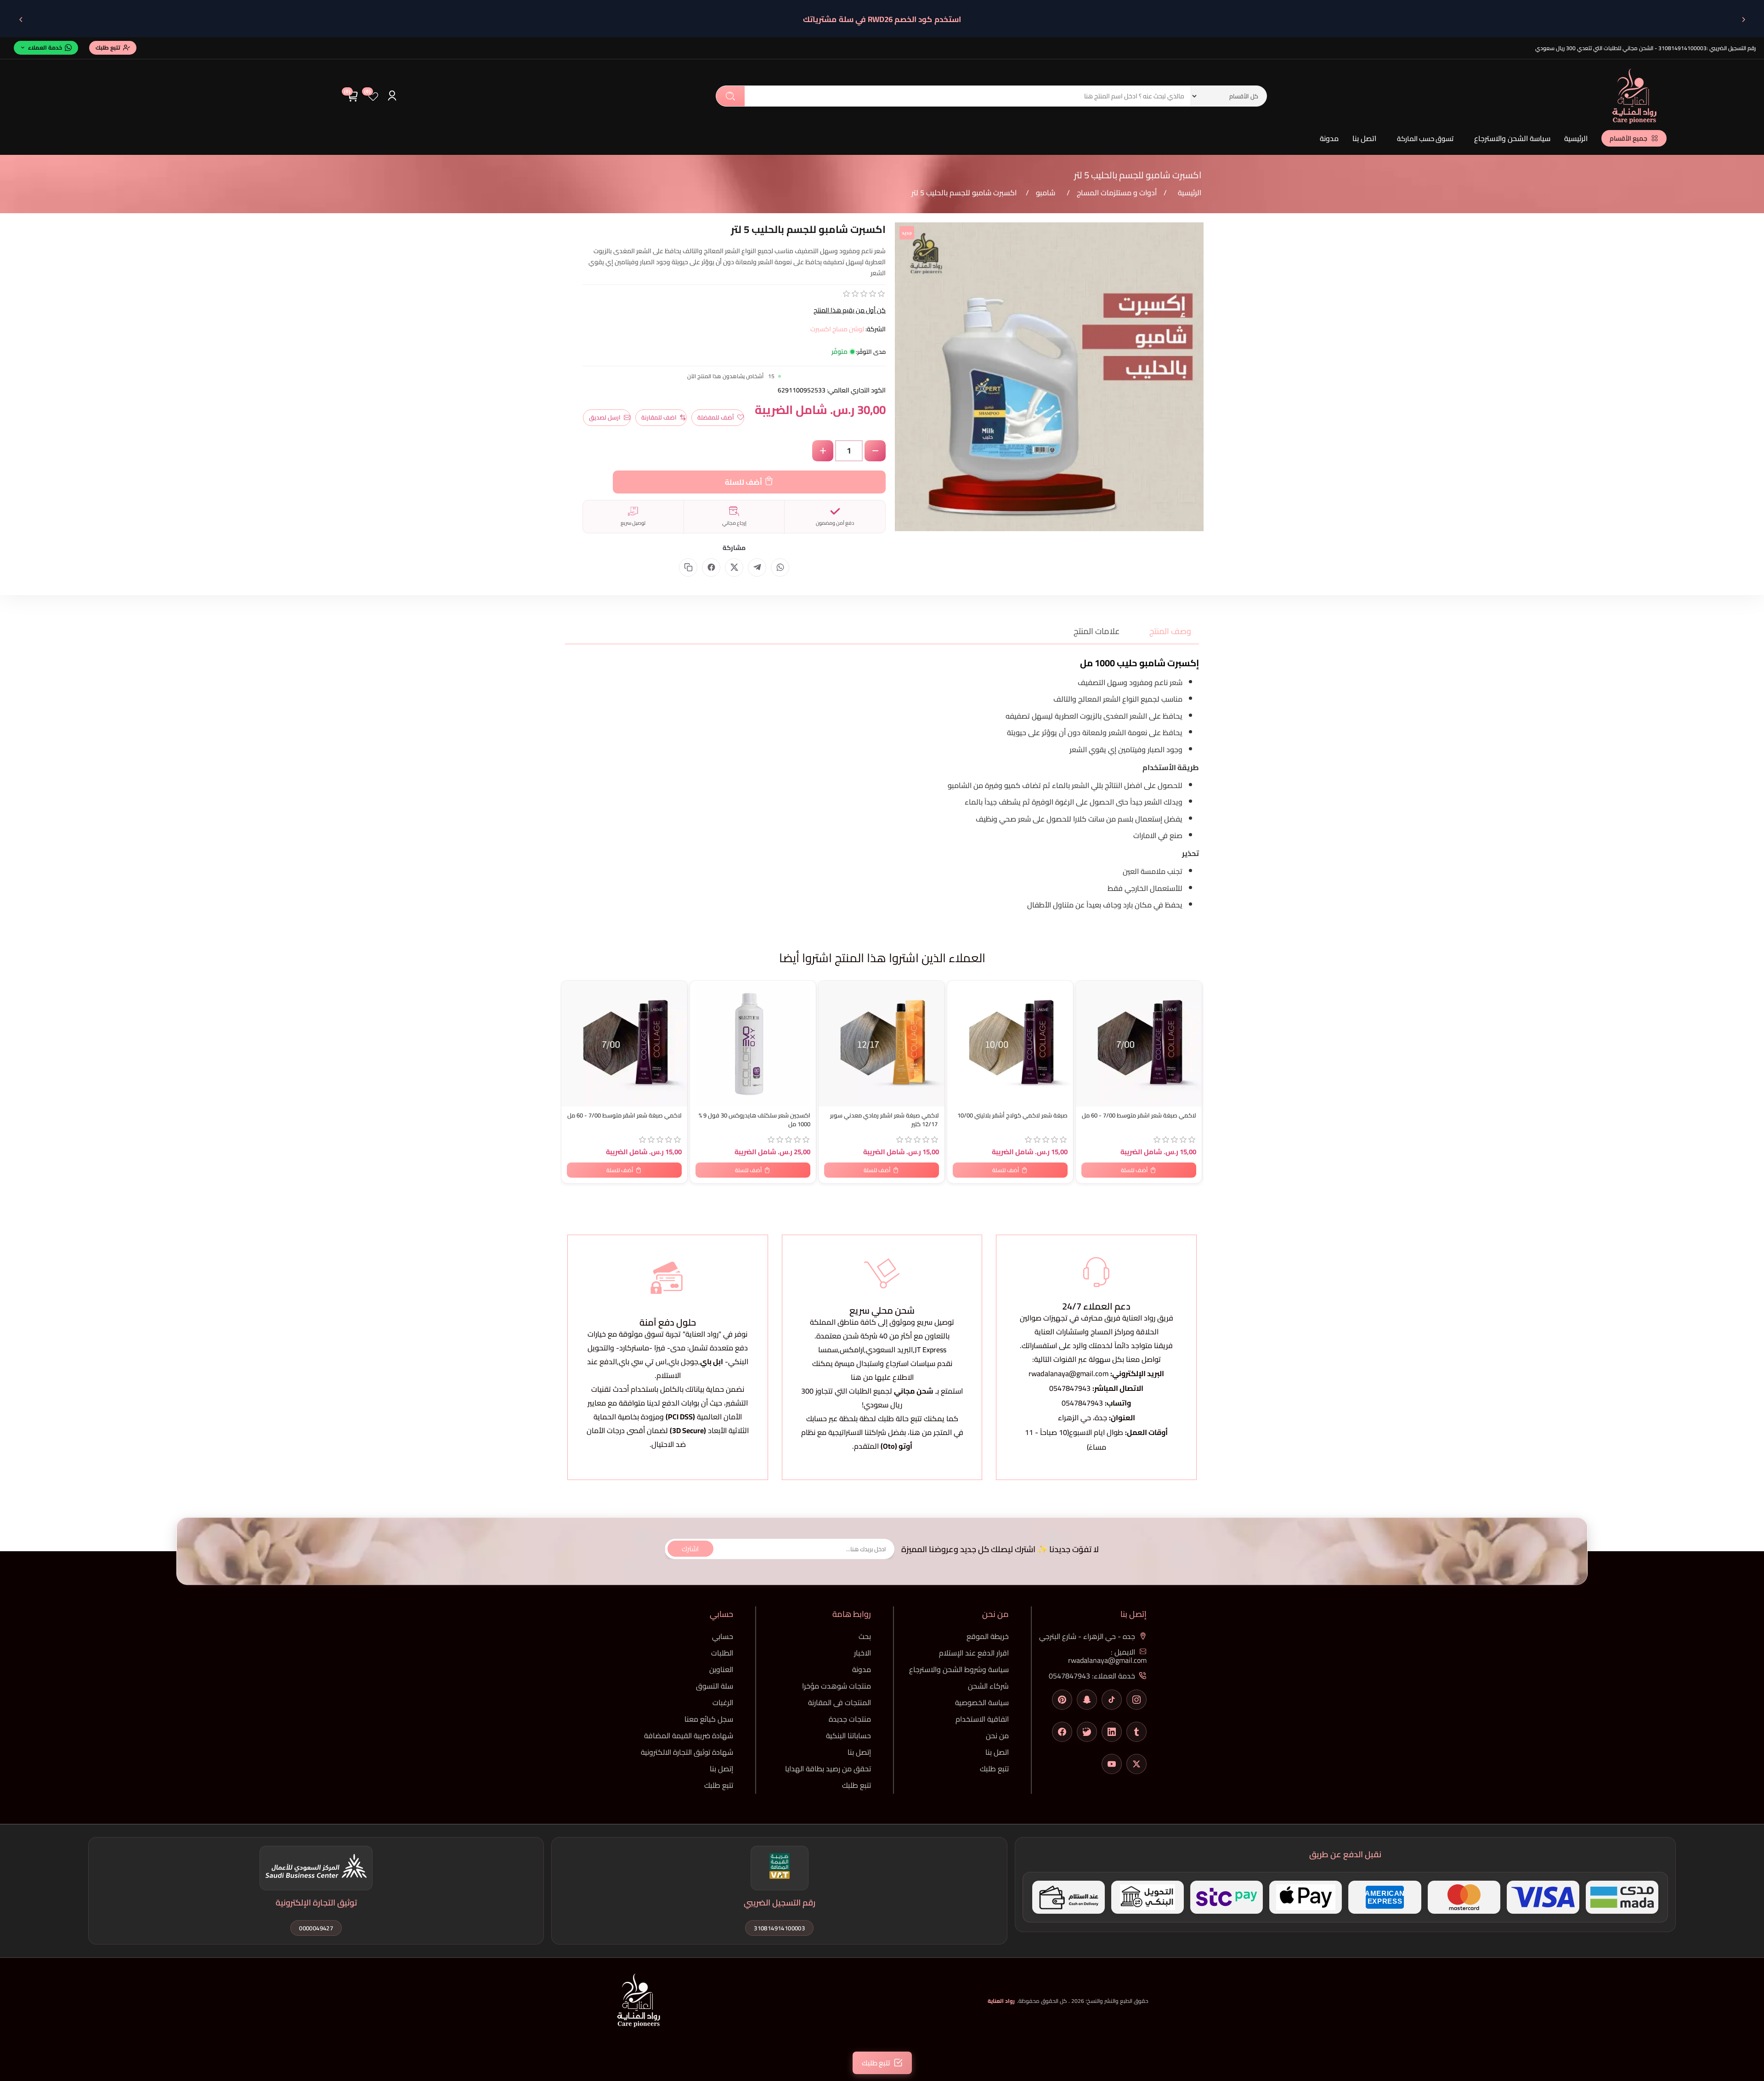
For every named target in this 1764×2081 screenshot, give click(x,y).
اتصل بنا (1364, 138)
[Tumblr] (1136, 1732)
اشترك (690, 1549)
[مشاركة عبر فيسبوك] (711, 567)
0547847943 (1070, 1388)
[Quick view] (573, 1026)
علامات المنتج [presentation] (1097, 631)
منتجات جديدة (850, 1719)
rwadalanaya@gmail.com (1069, 1373)
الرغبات (723, 1702)
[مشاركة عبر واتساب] (780, 567)
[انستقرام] (1136, 1700)
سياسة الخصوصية (982, 1702)
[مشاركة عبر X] (734, 567)
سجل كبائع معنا (709, 1719)
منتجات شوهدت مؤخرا (837, 1686)
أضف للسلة (743, 482)
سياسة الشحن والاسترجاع (1512, 138)
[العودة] (1743, 19)
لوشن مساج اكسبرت (837, 329)
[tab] (1165, 631)
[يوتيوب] (1112, 1764)
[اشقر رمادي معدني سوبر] (882, 1043)
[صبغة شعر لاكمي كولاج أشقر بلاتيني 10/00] (1010, 1043)
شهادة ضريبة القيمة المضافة (689, 1735)
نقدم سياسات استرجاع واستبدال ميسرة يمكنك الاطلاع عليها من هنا (882, 1370)
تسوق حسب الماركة (1425, 139)
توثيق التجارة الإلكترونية (316, 1902)
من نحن (997, 1735)
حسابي (723, 1636)
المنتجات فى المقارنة (840, 1702)
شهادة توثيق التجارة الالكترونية (687, 1752)
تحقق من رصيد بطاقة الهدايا (828, 1769)
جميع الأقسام (1628, 138)
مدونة (1329, 138)
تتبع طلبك (994, 1769)
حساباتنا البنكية (848, 1735)
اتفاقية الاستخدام (982, 1719)
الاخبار (862, 1653)
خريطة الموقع (988, 1636)
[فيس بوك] (1062, 1732)
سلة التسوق (715, 1686)
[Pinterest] (1062, 1700)
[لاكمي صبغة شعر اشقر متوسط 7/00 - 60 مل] (624, 1043)
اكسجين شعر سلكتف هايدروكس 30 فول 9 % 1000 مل (755, 1120)
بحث (730, 96)
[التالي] (21, 19)
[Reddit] (1087, 1732)
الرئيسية (1576, 138)
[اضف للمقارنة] (573, 1008)
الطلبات (722, 1653)
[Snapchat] (1087, 1700)
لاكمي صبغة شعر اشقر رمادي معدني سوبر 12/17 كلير (885, 1120)
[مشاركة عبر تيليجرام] (757, 567)
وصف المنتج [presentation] (1170, 631)
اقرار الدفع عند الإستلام (974, 1653)
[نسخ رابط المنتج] (688, 567)
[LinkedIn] (1112, 1732)
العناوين (721, 1669)
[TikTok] (1112, 1700)
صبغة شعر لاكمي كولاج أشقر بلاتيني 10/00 (1012, 1115)
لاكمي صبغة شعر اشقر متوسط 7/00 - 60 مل (625, 1115)
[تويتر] (1136, 1764)
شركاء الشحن (988, 1686)
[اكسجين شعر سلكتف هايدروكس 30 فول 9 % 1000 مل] (753, 1043)
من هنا (921, 1432)
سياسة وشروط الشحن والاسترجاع (959, 1669)
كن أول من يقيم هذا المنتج (850, 310)
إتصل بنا (859, 1752)
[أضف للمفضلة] (573, 989)
